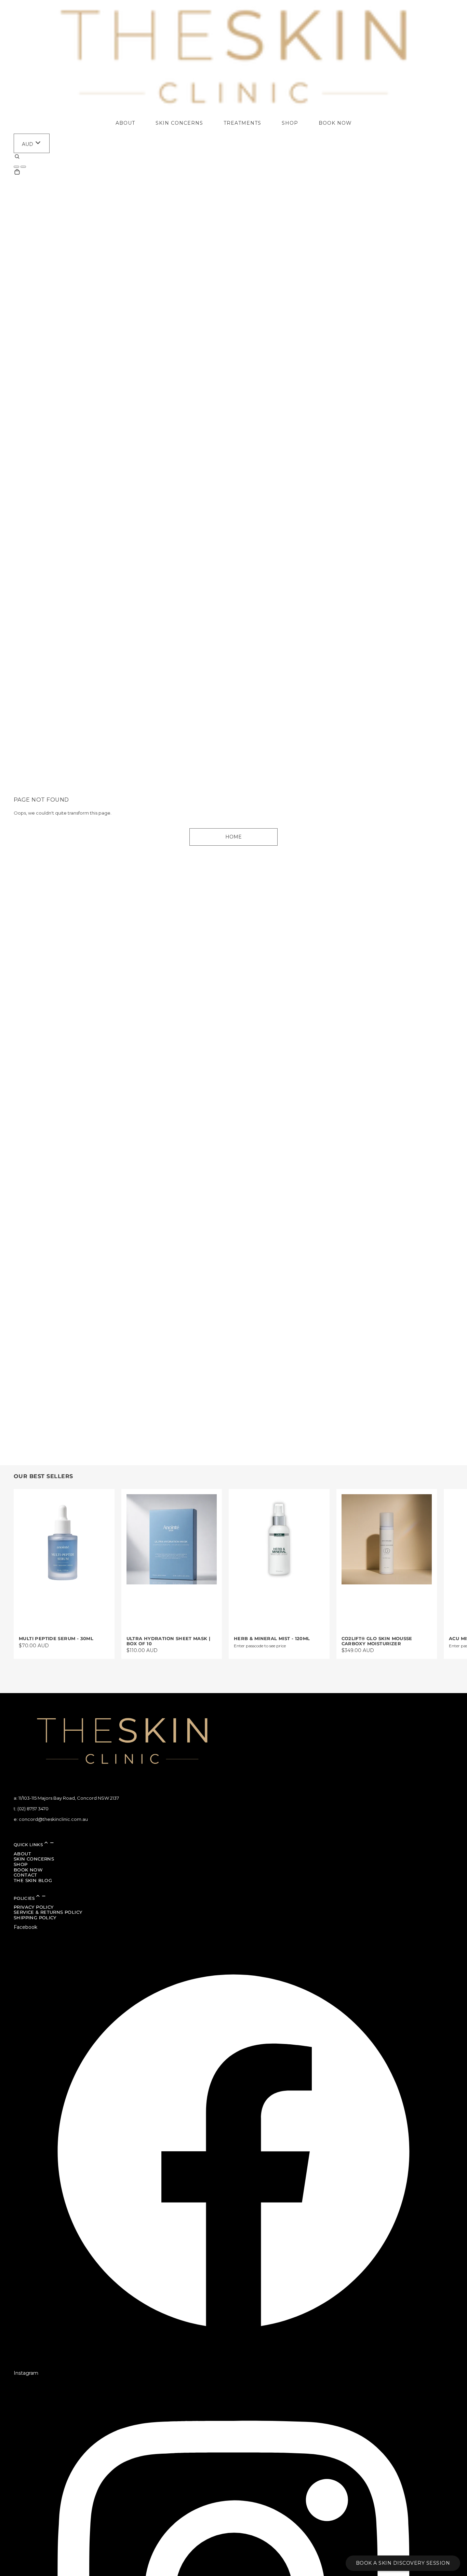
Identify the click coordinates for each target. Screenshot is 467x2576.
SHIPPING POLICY (35, 1918)
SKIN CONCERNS (34, 1859)
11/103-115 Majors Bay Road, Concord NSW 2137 (69, 1798)
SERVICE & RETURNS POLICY (48, 1912)
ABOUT (22, 1854)
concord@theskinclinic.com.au (53, 1819)
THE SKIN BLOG (33, 1880)
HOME (233, 837)
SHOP (21, 1864)
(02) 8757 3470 (33, 1809)
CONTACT (25, 1875)
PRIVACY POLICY (34, 1907)
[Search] (17, 158)
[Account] (16, 167)
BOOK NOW (28, 1870)
